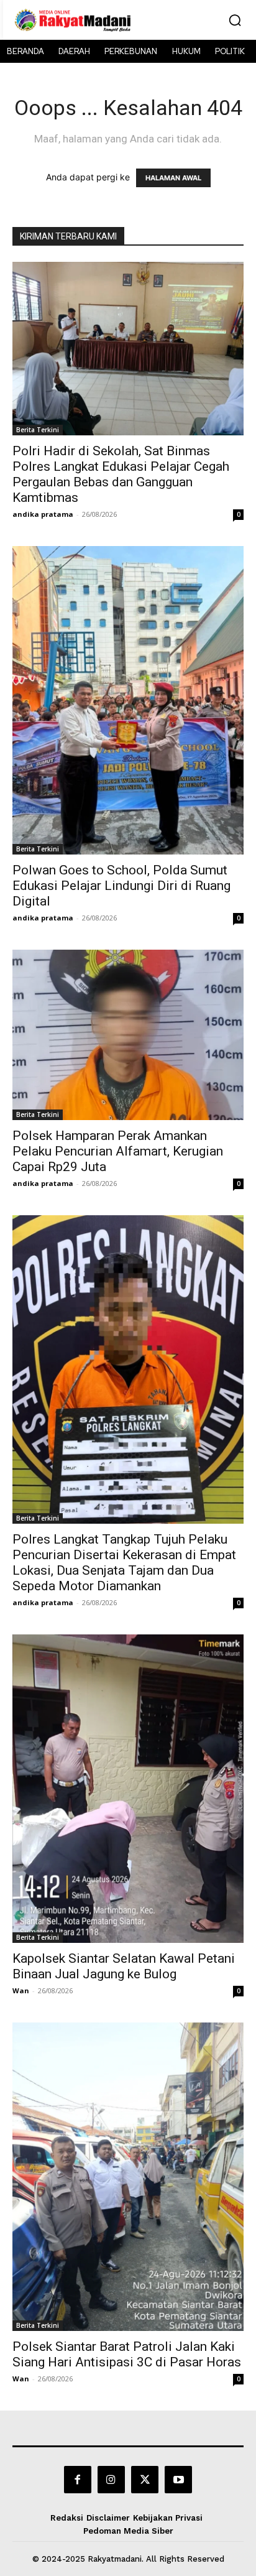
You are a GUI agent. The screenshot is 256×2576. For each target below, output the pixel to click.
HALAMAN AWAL (173, 178)
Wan (21, 1990)
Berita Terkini (38, 430)
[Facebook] (78, 2480)
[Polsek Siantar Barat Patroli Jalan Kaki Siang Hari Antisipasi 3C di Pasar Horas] (128, 2177)
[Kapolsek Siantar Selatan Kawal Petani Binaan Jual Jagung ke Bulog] (128, 1789)
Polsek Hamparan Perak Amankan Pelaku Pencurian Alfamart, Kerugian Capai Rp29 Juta (118, 1151)
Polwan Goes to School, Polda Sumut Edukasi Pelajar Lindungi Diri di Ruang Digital (121, 886)
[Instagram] (111, 2480)
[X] (145, 2480)
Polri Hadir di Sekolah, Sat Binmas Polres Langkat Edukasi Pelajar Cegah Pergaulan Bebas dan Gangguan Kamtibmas (121, 474)
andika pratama (43, 514)
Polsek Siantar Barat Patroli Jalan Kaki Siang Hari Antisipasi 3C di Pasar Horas (127, 2354)
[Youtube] (178, 2480)
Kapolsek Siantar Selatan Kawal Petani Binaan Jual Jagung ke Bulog (124, 1966)
